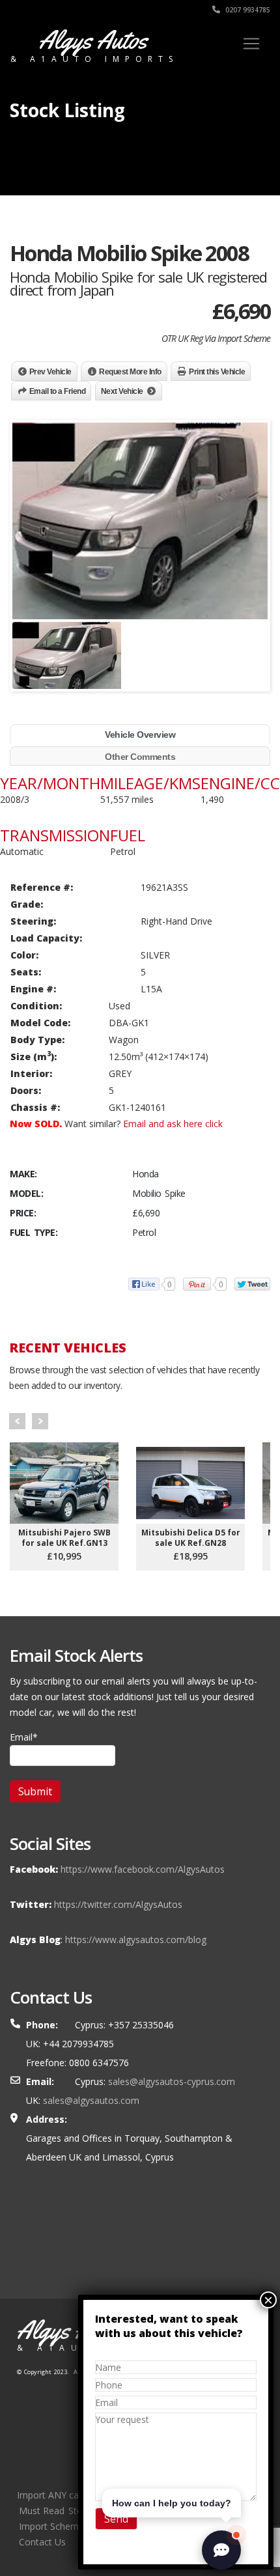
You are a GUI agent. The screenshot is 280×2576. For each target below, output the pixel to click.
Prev (17, 1421)
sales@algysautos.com (91, 2100)
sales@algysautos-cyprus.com (172, 2081)
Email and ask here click (173, 1124)
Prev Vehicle (50, 372)
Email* (24, 1737)
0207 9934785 (247, 10)
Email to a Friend (58, 391)
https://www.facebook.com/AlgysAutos (143, 1869)
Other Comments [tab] (140, 757)
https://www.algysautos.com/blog (136, 1939)
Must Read (42, 2511)
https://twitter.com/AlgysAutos (118, 1904)
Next (40, 1421)
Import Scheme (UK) (62, 2526)
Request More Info (130, 372)
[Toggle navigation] (251, 44)
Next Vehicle (122, 391)
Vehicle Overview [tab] (140, 735)
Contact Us (42, 2542)
